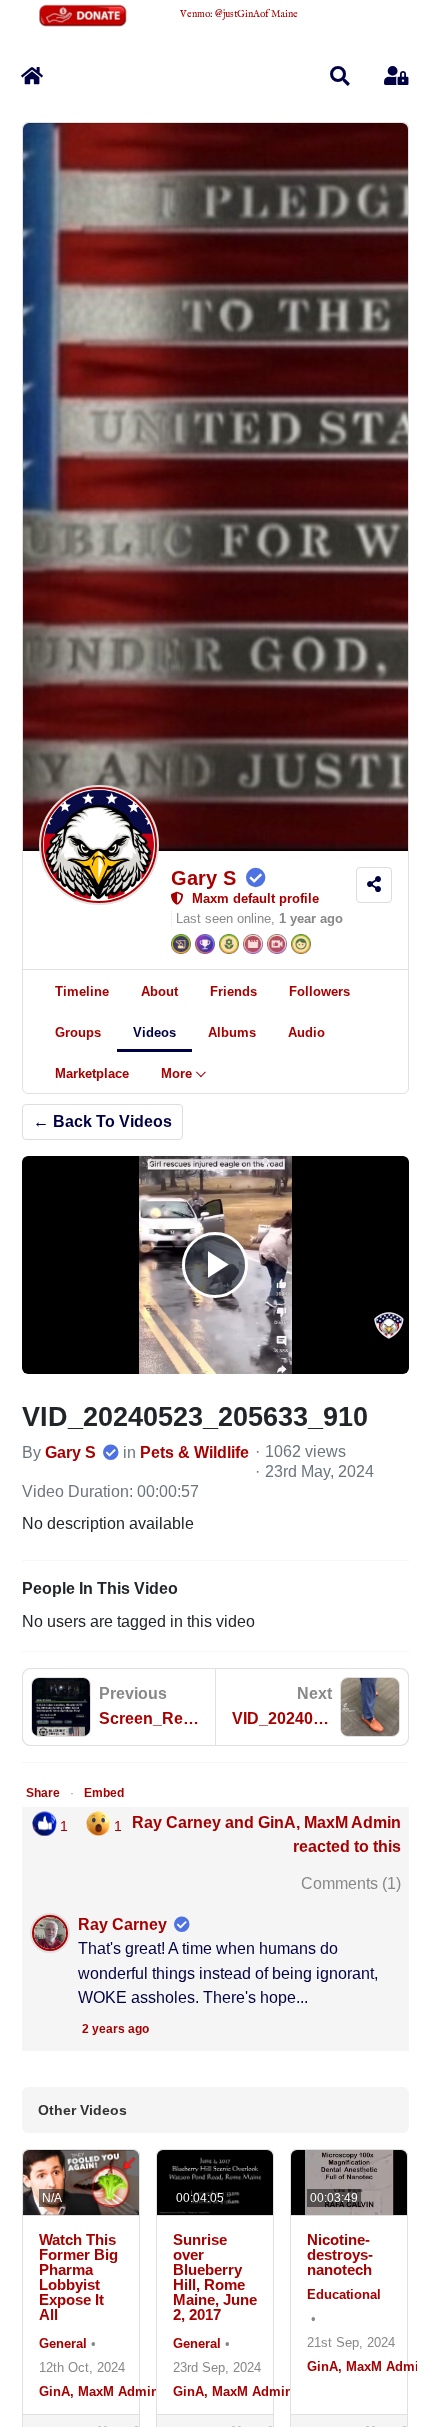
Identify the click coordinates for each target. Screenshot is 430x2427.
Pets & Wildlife (194, 1452)
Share (43, 1793)
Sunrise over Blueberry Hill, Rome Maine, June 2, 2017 (215, 2277)
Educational (344, 2294)
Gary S (203, 878)
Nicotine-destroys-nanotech (340, 2254)
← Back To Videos (102, 1121)
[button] (340, 76)
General (63, 2343)
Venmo (195, 14)
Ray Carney (122, 1924)
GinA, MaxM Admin (99, 2391)
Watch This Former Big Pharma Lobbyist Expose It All (78, 2277)
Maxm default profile (251, 898)
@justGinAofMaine (256, 14)
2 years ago (115, 2029)
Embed (104, 1793)
